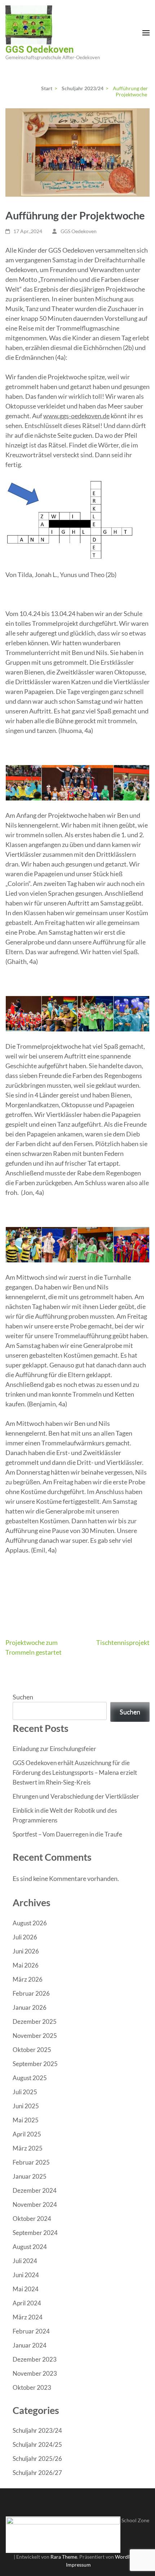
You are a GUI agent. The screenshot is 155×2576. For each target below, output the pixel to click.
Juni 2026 (26, 1951)
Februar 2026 (31, 1993)
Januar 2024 (30, 2345)
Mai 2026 (26, 1965)
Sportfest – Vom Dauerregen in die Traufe (67, 1834)
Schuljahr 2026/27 (37, 2473)
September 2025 (35, 2064)
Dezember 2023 (35, 2359)
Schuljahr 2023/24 (37, 2430)
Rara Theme (64, 2557)
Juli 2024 (25, 2261)
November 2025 (35, 2036)
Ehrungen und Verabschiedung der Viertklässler (76, 1796)
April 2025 (27, 2134)
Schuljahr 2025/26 (37, 2459)
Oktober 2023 (32, 2387)
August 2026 (30, 1923)
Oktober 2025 (32, 2050)
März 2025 (28, 2148)
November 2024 (35, 2204)
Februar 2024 (31, 2331)
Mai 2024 (26, 2289)
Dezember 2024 (35, 2190)
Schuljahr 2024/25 (37, 2444)
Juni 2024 (26, 2275)
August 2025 (30, 2078)
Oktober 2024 (32, 2219)
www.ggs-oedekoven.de (76, 416)
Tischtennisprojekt (123, 1642)
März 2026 (28, 1979)
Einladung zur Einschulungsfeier (54, 1749)
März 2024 (28, 2317)
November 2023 (35, 2373)
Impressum (78, 2565)
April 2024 (27, 2303)
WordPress (128, 2557)
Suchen (23, 1697)
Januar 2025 (30, 2176)
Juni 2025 (26, 2106)
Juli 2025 (25, 2092)
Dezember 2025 (35, 2021)
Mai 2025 (26, 2120)
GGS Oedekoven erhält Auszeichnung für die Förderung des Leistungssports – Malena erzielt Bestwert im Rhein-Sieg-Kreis (75, 1772)
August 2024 (30, 2247)
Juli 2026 (25, 1937)
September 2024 (35, 2233)
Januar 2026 (30, 2007)
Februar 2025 (31, 2162)
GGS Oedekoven (40, 49)
